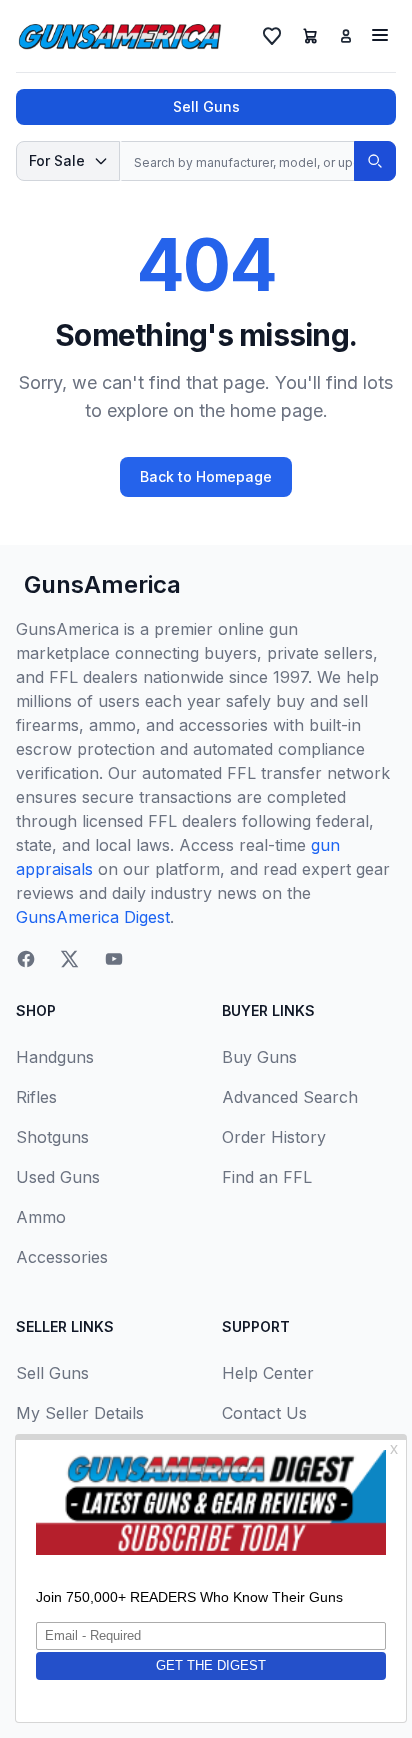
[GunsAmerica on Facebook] (26, 959)
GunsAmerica (102, 584)
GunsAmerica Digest (93, 917)
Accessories (62, 1257)
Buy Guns (259, 1057)
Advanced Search (290, 1097)
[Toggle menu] (380, 35)
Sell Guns (206, 106)
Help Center (268, 1373)
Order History (274, 1137)
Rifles (36, 1097)
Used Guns (58, 1177)
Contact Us (264, 1413)
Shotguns (52, 1137)
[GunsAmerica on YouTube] (114, 959)
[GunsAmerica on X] (70, 959)
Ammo (41, 1217)
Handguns (55, 1057)
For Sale (57, 160)
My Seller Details (80, 1413)
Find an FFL (267, 1177)
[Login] (346, 36)
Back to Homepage (206, 476)
